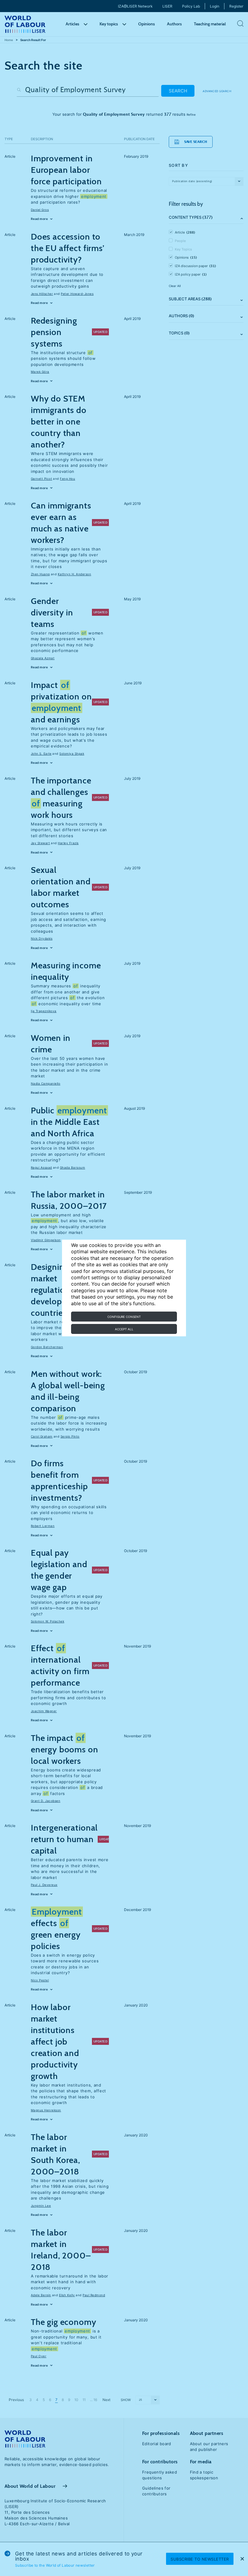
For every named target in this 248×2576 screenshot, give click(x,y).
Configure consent (124, 1317)
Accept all (124, 1329)
